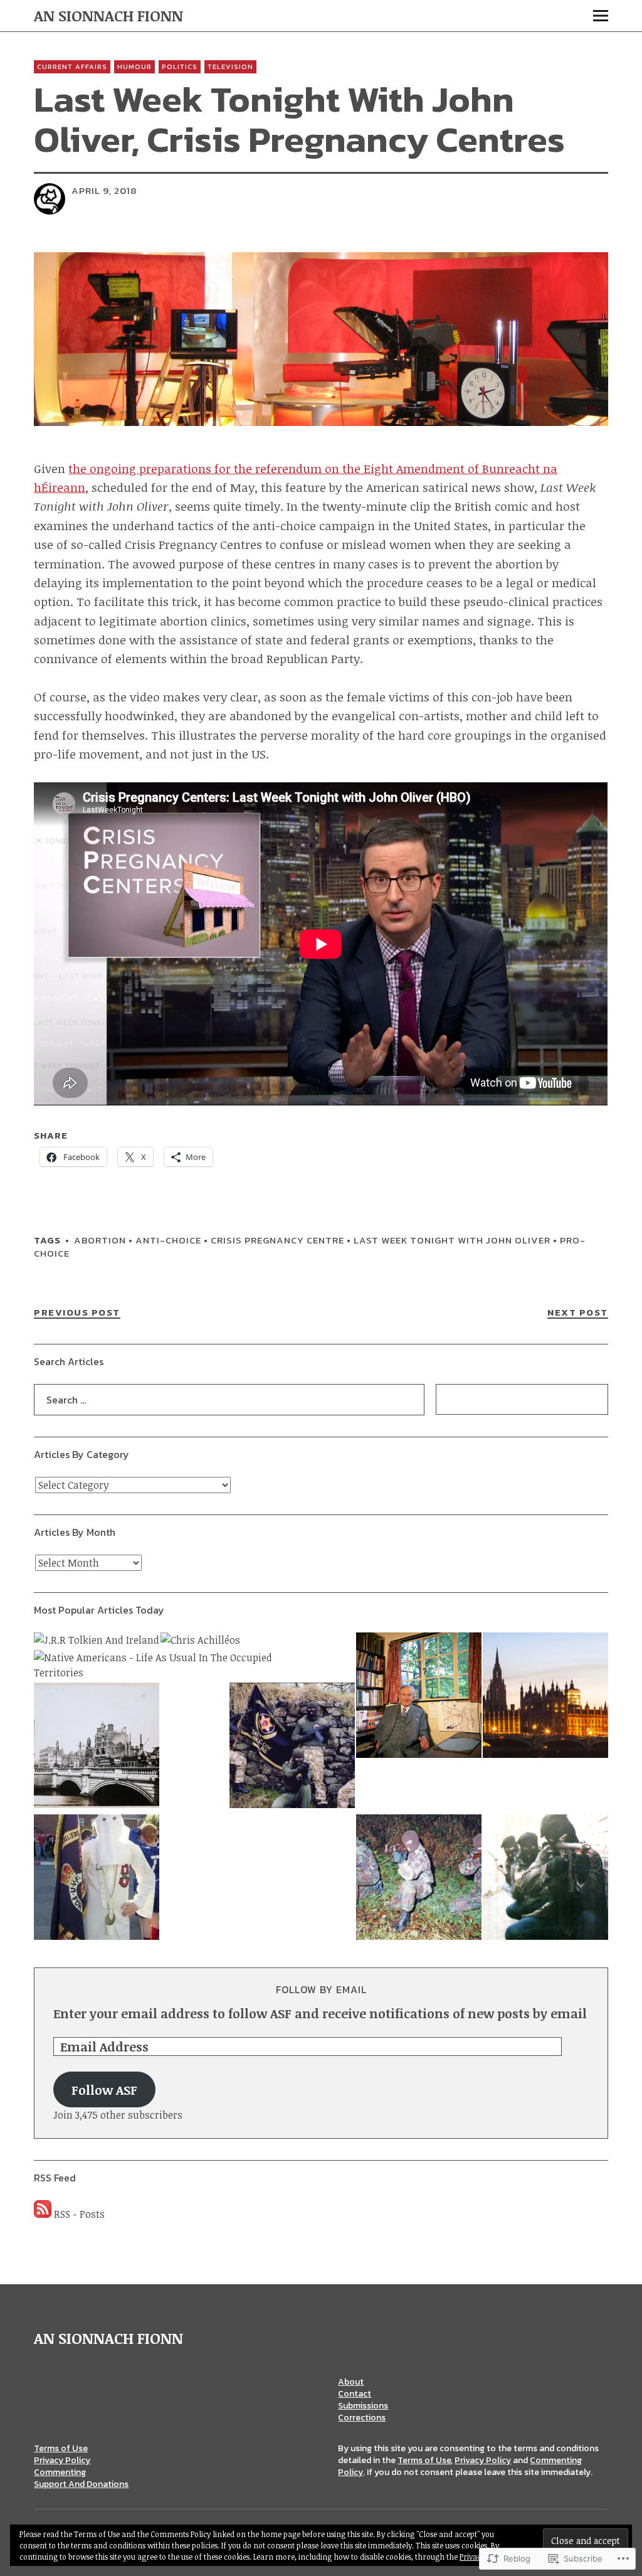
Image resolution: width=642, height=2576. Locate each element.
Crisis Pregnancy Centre (277, 1240)
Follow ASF (104, 2090)
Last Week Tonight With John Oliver (452, 1240)
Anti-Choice (168, 1240)
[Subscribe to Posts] (43, 2214)
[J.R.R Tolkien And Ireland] (97, 1640)
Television (230, 67)
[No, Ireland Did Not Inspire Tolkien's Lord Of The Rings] (419, 1697)
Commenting (60, 2472)
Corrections (362, 2418)
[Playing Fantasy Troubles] (545, 1879)
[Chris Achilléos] (200, 1640)
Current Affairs (72, 67)
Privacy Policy (62, 2460)
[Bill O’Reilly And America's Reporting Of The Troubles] (419, 1879)
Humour (134, 67)
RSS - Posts (79, 2214)
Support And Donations (81, 2484)
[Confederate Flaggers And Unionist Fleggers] (97, 1879)
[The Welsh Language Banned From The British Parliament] (545, 1697)
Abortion (100, 1240)
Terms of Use (61, 2448)
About (351, 2382)
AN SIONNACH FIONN (108, 15)
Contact (355, 2394)
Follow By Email (321, 1989)
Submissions (363, 2406)
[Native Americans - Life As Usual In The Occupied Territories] (177, 1665)
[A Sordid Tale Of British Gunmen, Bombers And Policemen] (292, 1747)
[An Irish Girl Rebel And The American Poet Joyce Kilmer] (97, 1747)
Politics (180, 67)
